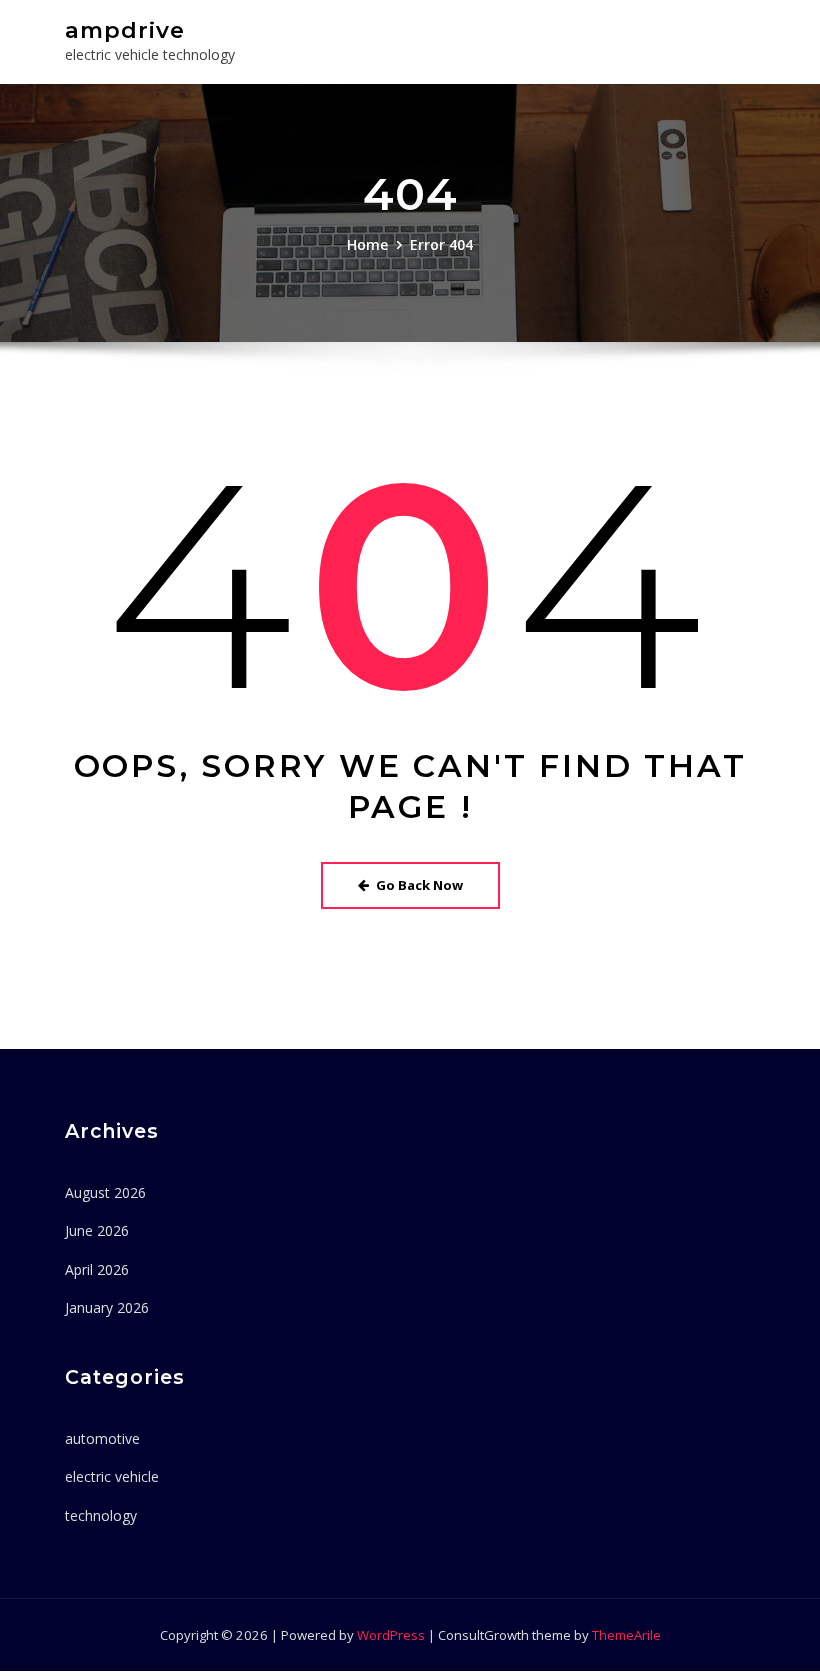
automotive (102, 1438)
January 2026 (107, 1307)
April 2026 (97, 1269)
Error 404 (441, 244)
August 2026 (105, 1192)
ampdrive (125, 30)
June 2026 (97, 1230)
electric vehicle (112, 1476)
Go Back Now (419, 885)
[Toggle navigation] (726, 39)
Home (367, 244)
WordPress (391, 1635)
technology (101, 1515)
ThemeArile (626, 1635)
